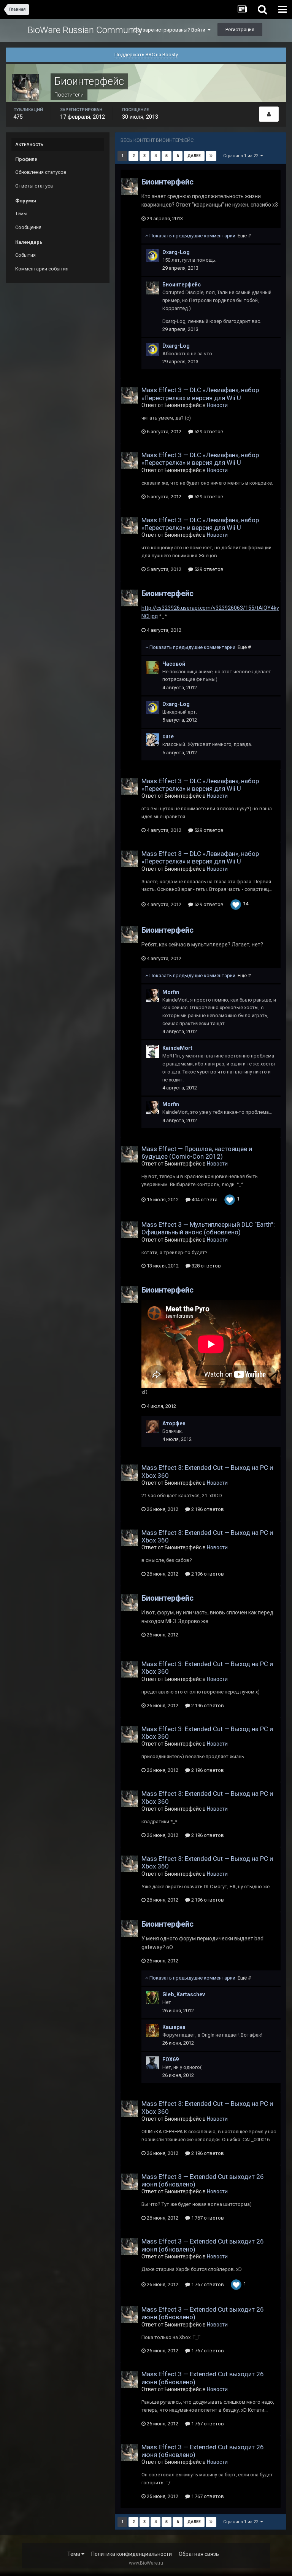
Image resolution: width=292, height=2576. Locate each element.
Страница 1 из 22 (242, 156)
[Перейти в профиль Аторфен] (152, 1427)
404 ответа (204, 1200)
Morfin (171, 992)
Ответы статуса (34, 186)
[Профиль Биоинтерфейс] (269, 114)
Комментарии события (42, 269)
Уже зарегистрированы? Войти (170, 30)
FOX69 (171, 2059)
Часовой (174, 664)
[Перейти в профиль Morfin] (152, 995)
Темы (21, 214)
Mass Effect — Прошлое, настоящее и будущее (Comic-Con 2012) (197, 1153)
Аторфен (174, 1423)
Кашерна (174, 2027)
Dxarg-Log (176, 252)
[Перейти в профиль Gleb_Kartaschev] (152, 1998)
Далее (194, 156)
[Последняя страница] (211, 156)
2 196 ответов (207, 1509)
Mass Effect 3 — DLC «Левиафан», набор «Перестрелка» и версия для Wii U (200, 394)
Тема (74, 2554)
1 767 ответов (207, 2218)
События (25, 255)
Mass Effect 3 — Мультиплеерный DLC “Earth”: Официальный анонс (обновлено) (208, 1228)
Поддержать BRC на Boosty (146, 55)
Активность (29, 144)
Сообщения (28, 227)
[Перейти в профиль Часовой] (152, 667)
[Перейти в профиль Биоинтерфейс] (130, 186)
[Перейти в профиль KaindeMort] (152, 1051)
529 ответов (208, 432)
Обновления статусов (41, 172)
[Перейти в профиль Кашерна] (152, 2031)
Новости (217, 405)
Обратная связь (199, 2554)
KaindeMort (177, 1048)
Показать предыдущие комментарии (200, 236)
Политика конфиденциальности (132, 2554)
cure (168, 736)
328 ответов (206, 1266)
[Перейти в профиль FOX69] (152, 2063)
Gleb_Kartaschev (184, 1994)
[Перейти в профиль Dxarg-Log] (152, 256)
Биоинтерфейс (167, 182)
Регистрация (240, 29)
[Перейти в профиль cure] (152, 740)
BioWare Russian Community (85, 30)
